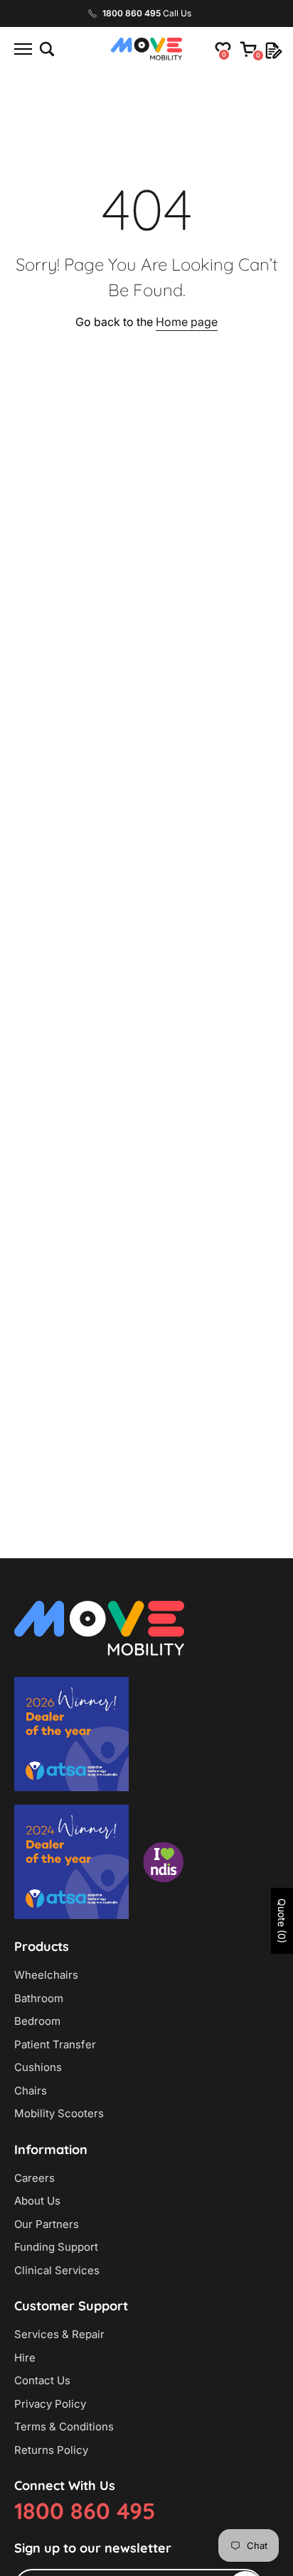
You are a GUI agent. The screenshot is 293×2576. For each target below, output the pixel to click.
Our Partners (47, 2224)
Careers (34, 2178)
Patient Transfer (55, 2044)
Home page (187, 322)
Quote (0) (282, 1921)
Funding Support (56, 2247)
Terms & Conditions (64, 2426)
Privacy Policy (50, 2404)
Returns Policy (51, 2450)
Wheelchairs (46, 1975)
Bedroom (37, 2021)
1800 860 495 (85, 2511)
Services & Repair (59, 2334)
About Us (37, 2201)
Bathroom (39, 1998)
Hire (25, 2358)
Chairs (31, 2091)
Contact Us (42, 2380)
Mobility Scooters (59, 2113)
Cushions (38, 2067)
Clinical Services (57, 2270)
